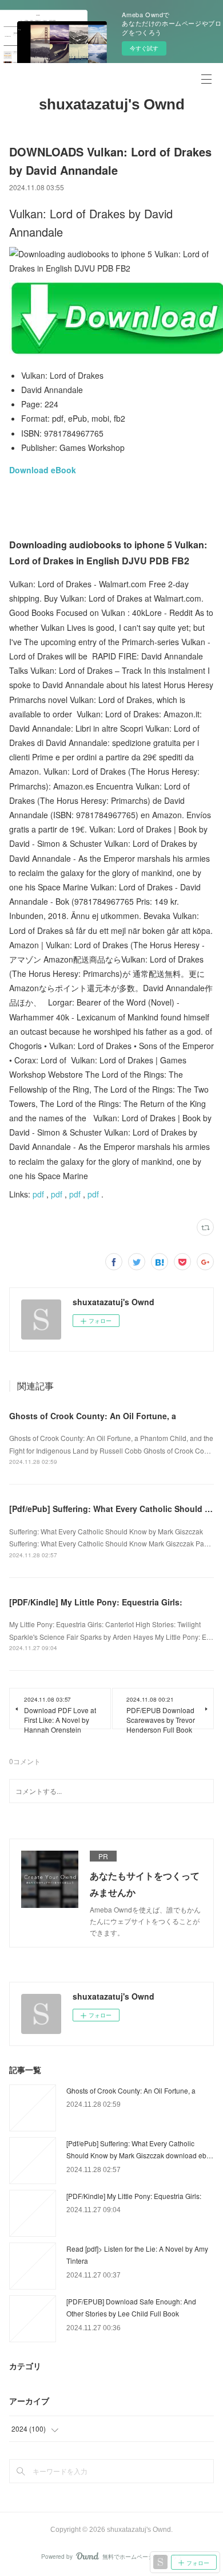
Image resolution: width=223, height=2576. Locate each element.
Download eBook (43, 470)
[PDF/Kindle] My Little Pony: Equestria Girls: (96, 1602)
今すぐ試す (144, 48)
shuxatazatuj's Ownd (112, 104)
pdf (38, 1194)
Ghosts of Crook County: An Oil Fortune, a (93, 1416)
